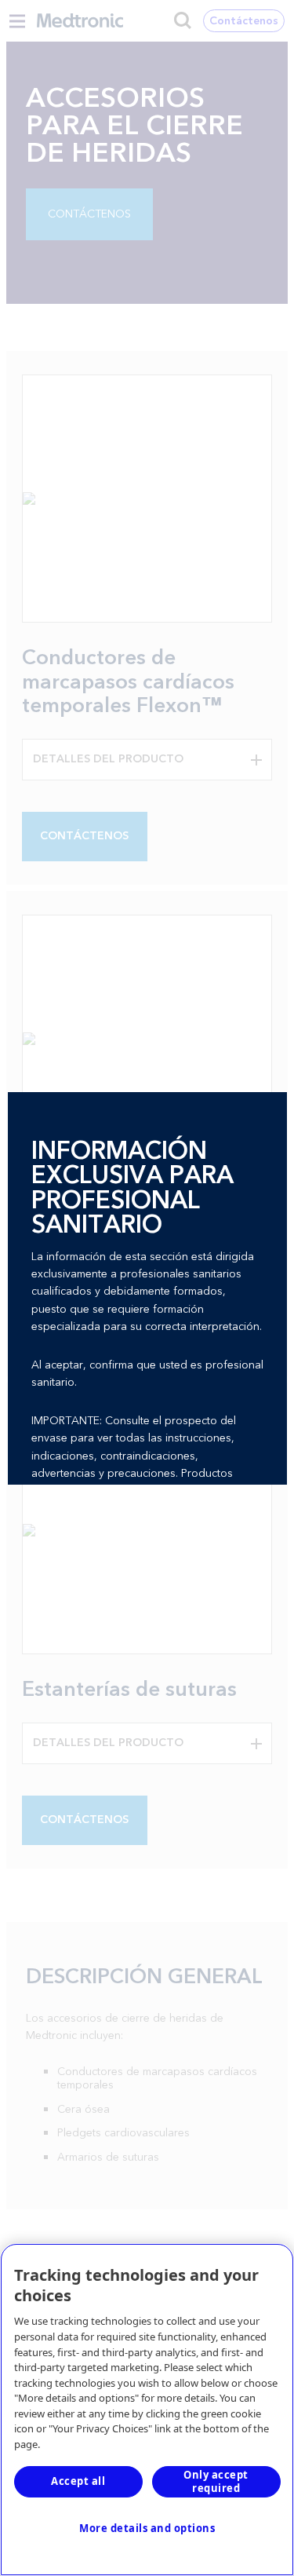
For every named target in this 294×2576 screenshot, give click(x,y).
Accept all (78, 2481)
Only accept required (216, 2481)
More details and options (147, 2528)
